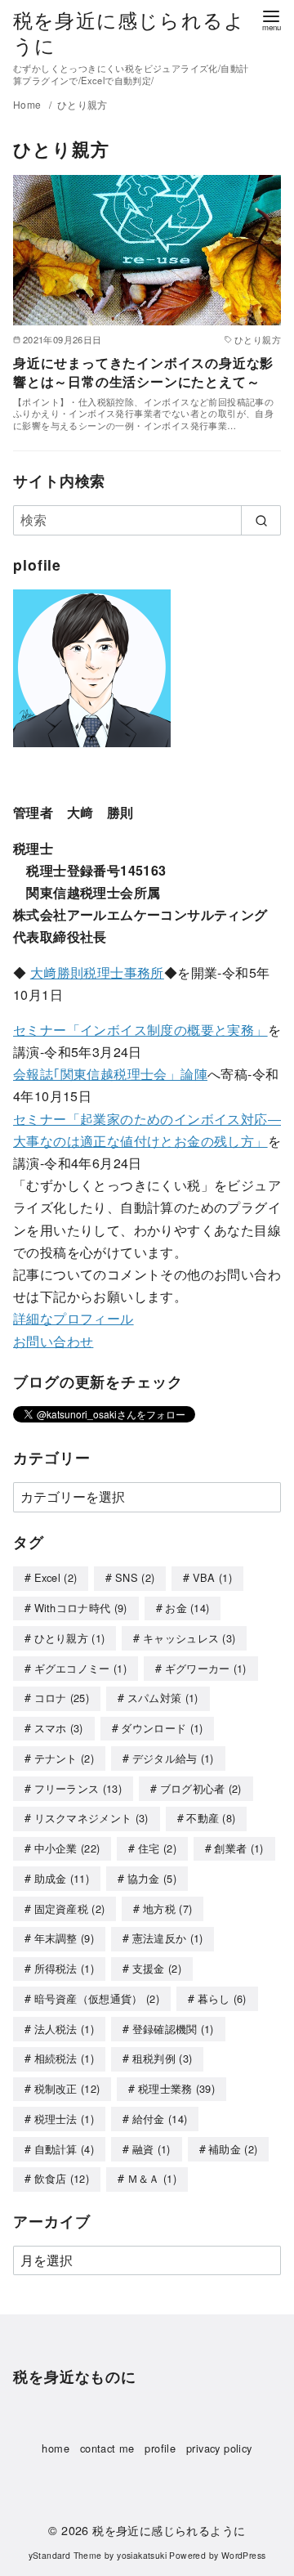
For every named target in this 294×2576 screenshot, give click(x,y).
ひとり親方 (82, 104)
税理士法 (65, 2119)
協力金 (152, 1878)
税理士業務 (176, 2088)
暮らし (222, 1998)
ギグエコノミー (81, 1668)
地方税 (167, 1908)
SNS (135, 1577)
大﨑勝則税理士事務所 (97, 972)
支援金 (157, 1968)
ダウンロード (162, 1728)
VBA (212, 1577)
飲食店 (62, 2178)
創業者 (238, 1848)
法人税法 (65, 2029)
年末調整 (65, 1938)
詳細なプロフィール (73, 1318)
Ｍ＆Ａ (152, 2178)
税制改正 (67, 2088)
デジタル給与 (173, 1758)
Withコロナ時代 (81, 1608)
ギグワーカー (206, 1668)
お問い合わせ (53, 1341)
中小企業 (67, 1848)
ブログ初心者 (201, 1788)
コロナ (62, 1698)
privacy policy (219, 2448)
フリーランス (78, 1788)
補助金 (233, 2149)
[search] (261, 520)
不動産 (211, 1818)
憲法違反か (168, 1938)
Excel (56, 1577)
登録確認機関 (173, 2029)
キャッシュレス (189, 1638)
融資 (151, 2149)
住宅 (157, 1848)
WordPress (244, 2555)
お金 (187, 1608)
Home (29, 104)
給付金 (160, 2119)
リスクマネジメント (91, 1818)
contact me (107, 2448)
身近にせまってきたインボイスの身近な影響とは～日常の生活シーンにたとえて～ (143, 372)
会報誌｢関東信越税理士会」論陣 (110, 1074)
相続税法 (65, 2058)
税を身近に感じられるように (129, 32)
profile (160, 2448)
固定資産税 (70, 1908)
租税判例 (163, 2058)
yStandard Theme (65, 2555)
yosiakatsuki (142, 2555)
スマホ (59, 1728)
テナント (65, 1758)
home (56, 2448)
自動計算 (65, 2149)
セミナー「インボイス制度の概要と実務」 (140, 1030)
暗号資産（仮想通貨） (97, 1998)
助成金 (62, 1878)
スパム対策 (163, 1698)
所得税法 (65, 1968)
